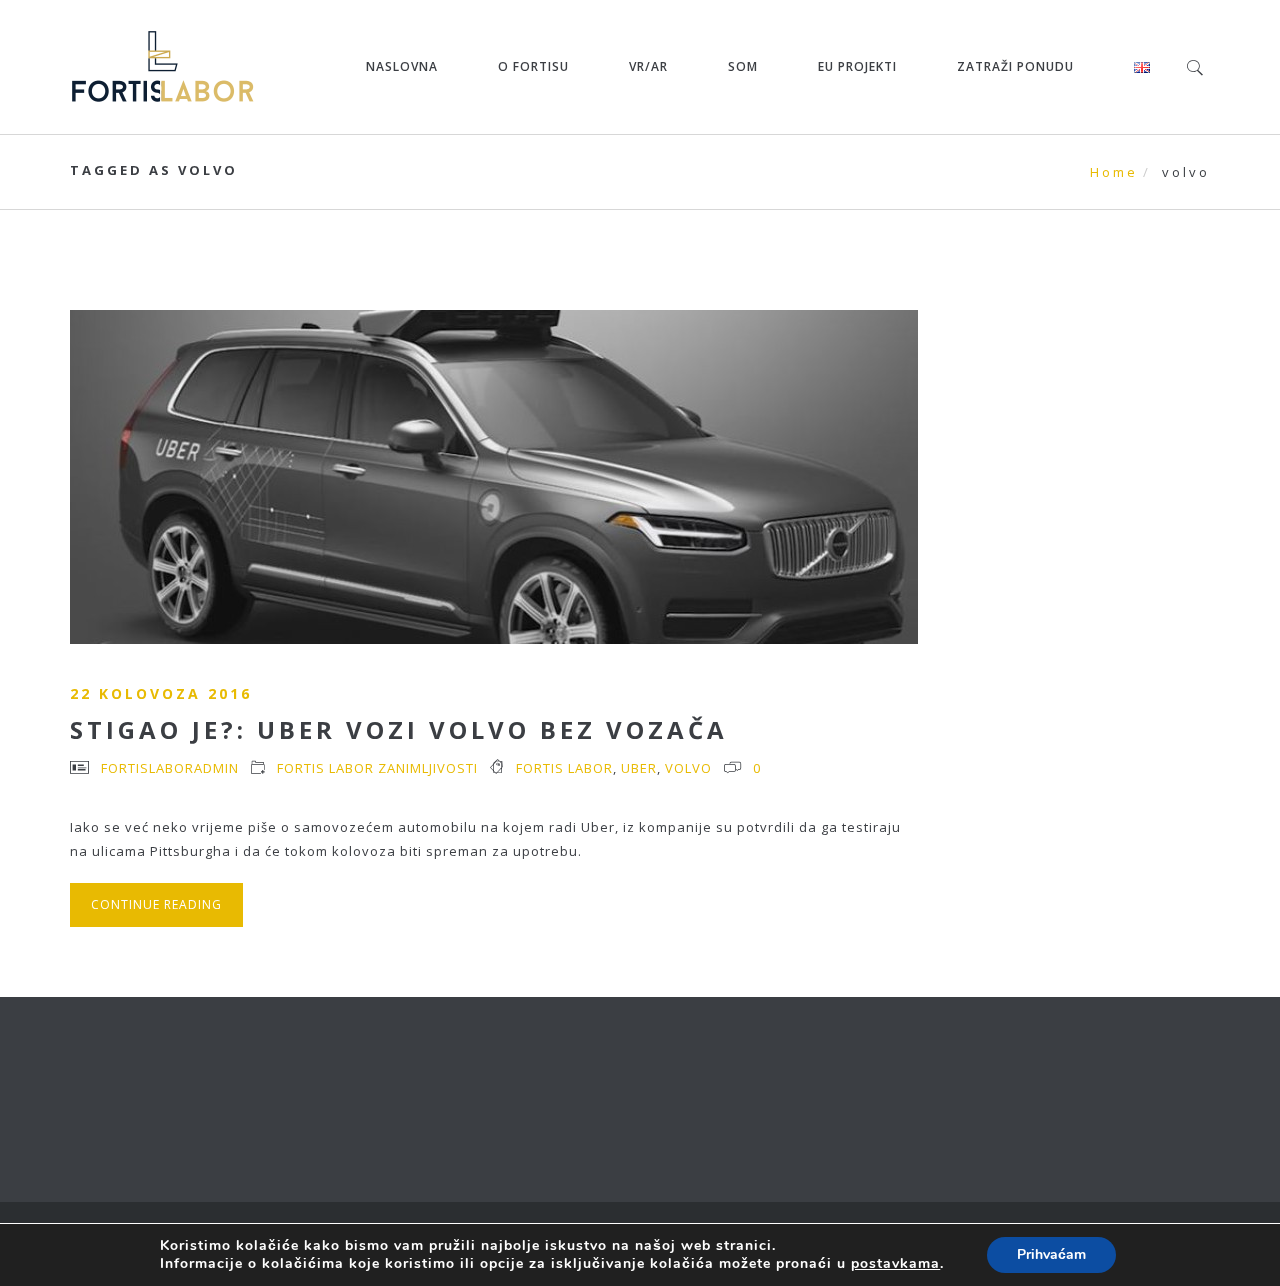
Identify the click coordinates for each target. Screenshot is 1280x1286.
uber (639, 768)
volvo (688, 768)
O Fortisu (533, 66)
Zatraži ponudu (1015, 66)
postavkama (895, 1264)
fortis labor (564, 768)
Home (1114, 172)
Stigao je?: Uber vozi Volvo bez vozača (399, 729)
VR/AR (648, 66)
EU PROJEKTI (857, 66)
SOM (743, 66)
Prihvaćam (1051, 1254)
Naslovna (402, 66)
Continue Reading (156, 904)
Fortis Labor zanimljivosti (377, 768)
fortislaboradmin (170, 768)
